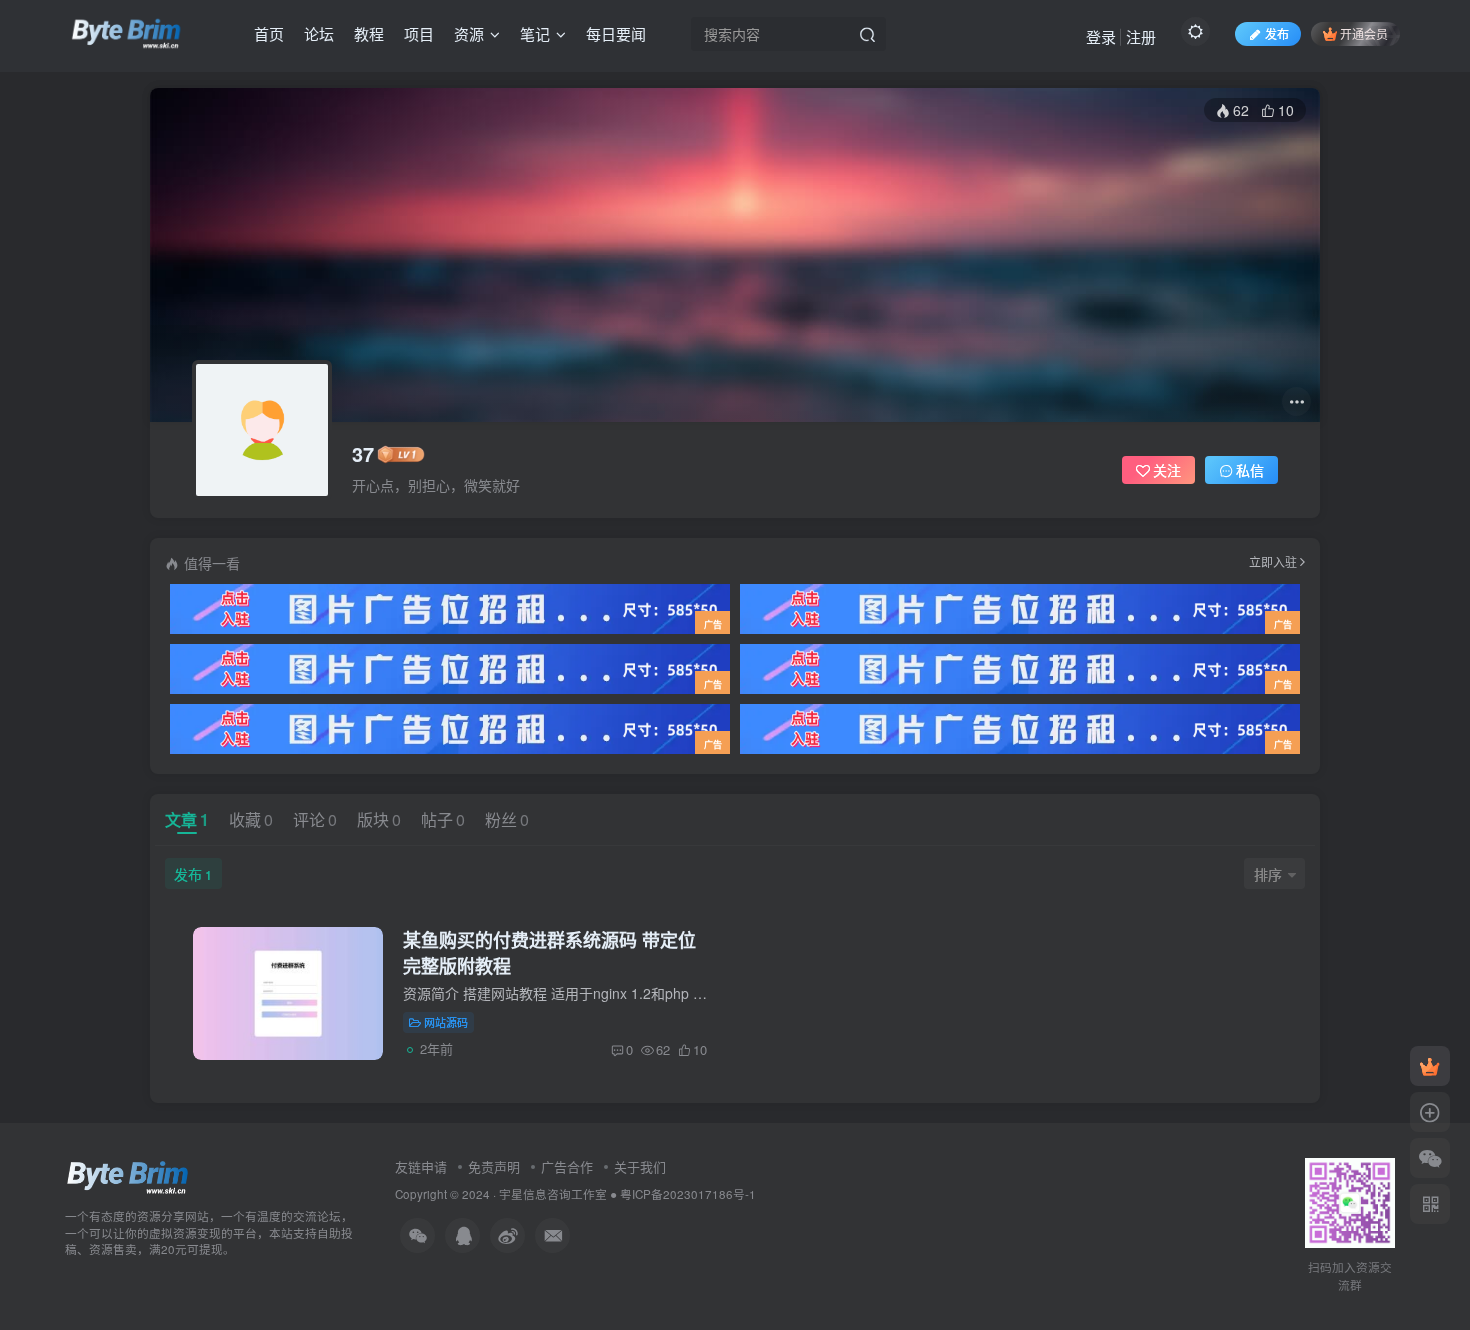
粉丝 (507, 819)
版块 (379, 819)
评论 (315, 819)
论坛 (319, 33)
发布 (193, 874)
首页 (269, 33)
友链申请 (421, 1166)
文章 (187, 819)
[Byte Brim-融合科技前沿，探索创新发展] (128, 1175)
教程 (369, 33)
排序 (1268, 874)
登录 (1101, 36)
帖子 (443, 819)
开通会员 (1364, 33)
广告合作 (567, 1166)
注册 (1141, 36)
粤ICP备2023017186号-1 (688, 1194)
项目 (419, 33)
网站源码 (446, 1022)
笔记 (535, 33)
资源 (469, 33)
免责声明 (494, 1166)
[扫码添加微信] (1430, 1158)
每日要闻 (616, 33)
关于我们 (640, 1166)
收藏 (251, 819)
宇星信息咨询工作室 (553, 1194)
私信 (1250, 470)
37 (363, 454)
